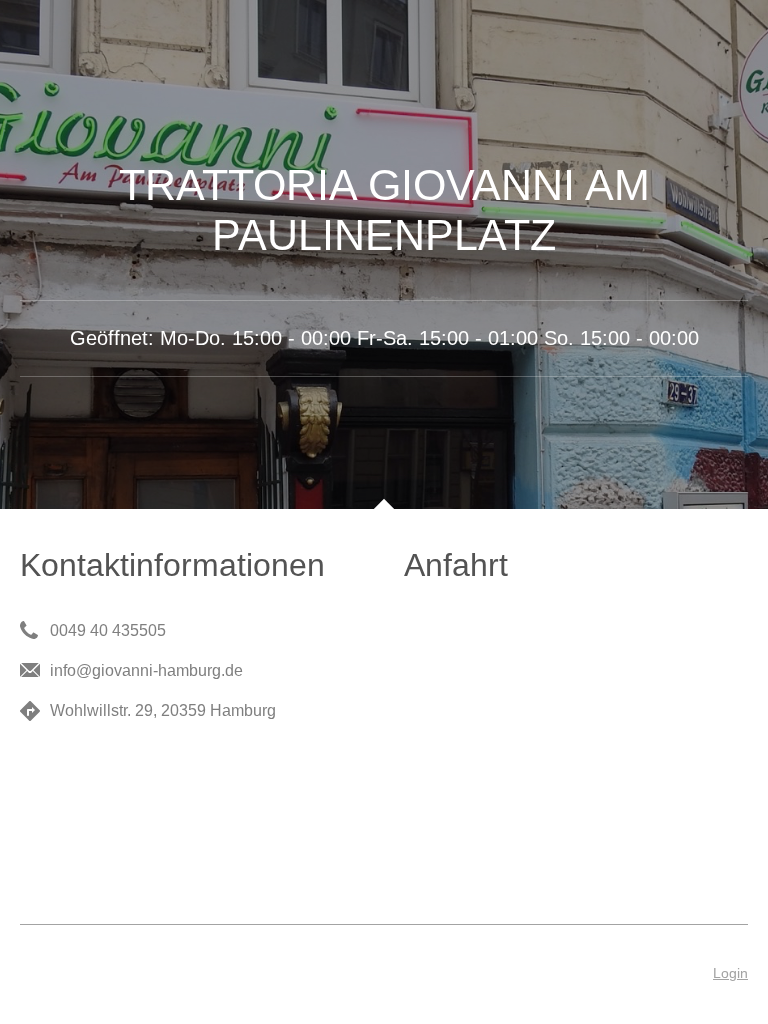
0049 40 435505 (108, 630)
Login (730, 973)
